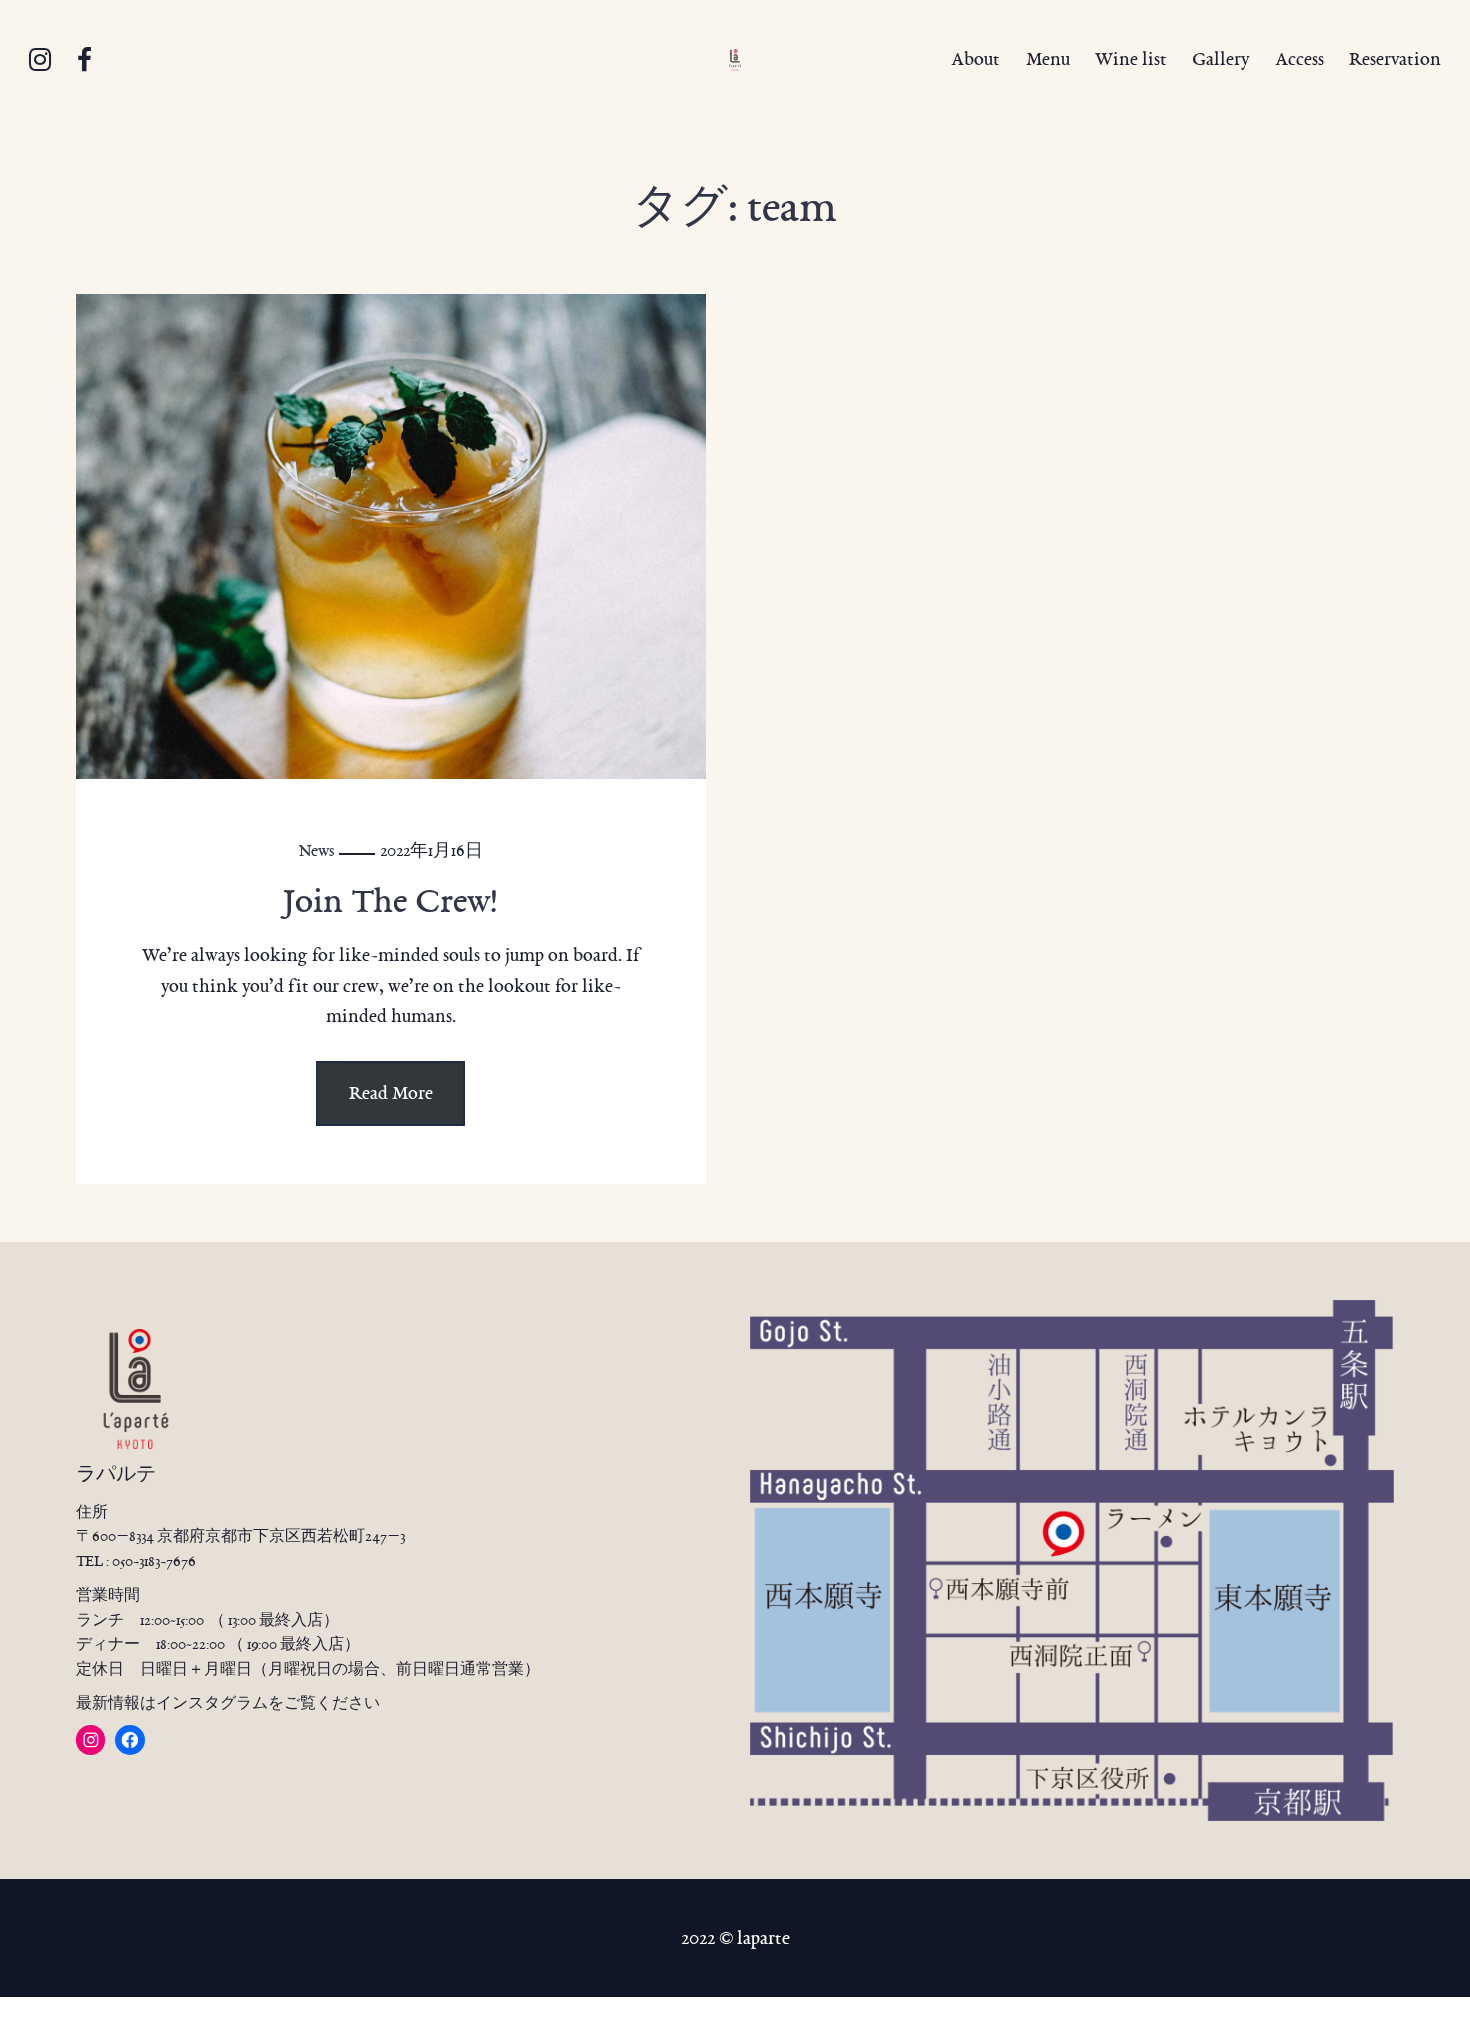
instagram (40, 60)
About (975, 59)
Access (1299, 59)
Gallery (1220, 59)
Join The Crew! (390, 900)
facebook (84, 60)
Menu (1048, 59)
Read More (391, 1093)
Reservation (1395, 59)
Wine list (1131, 59)
